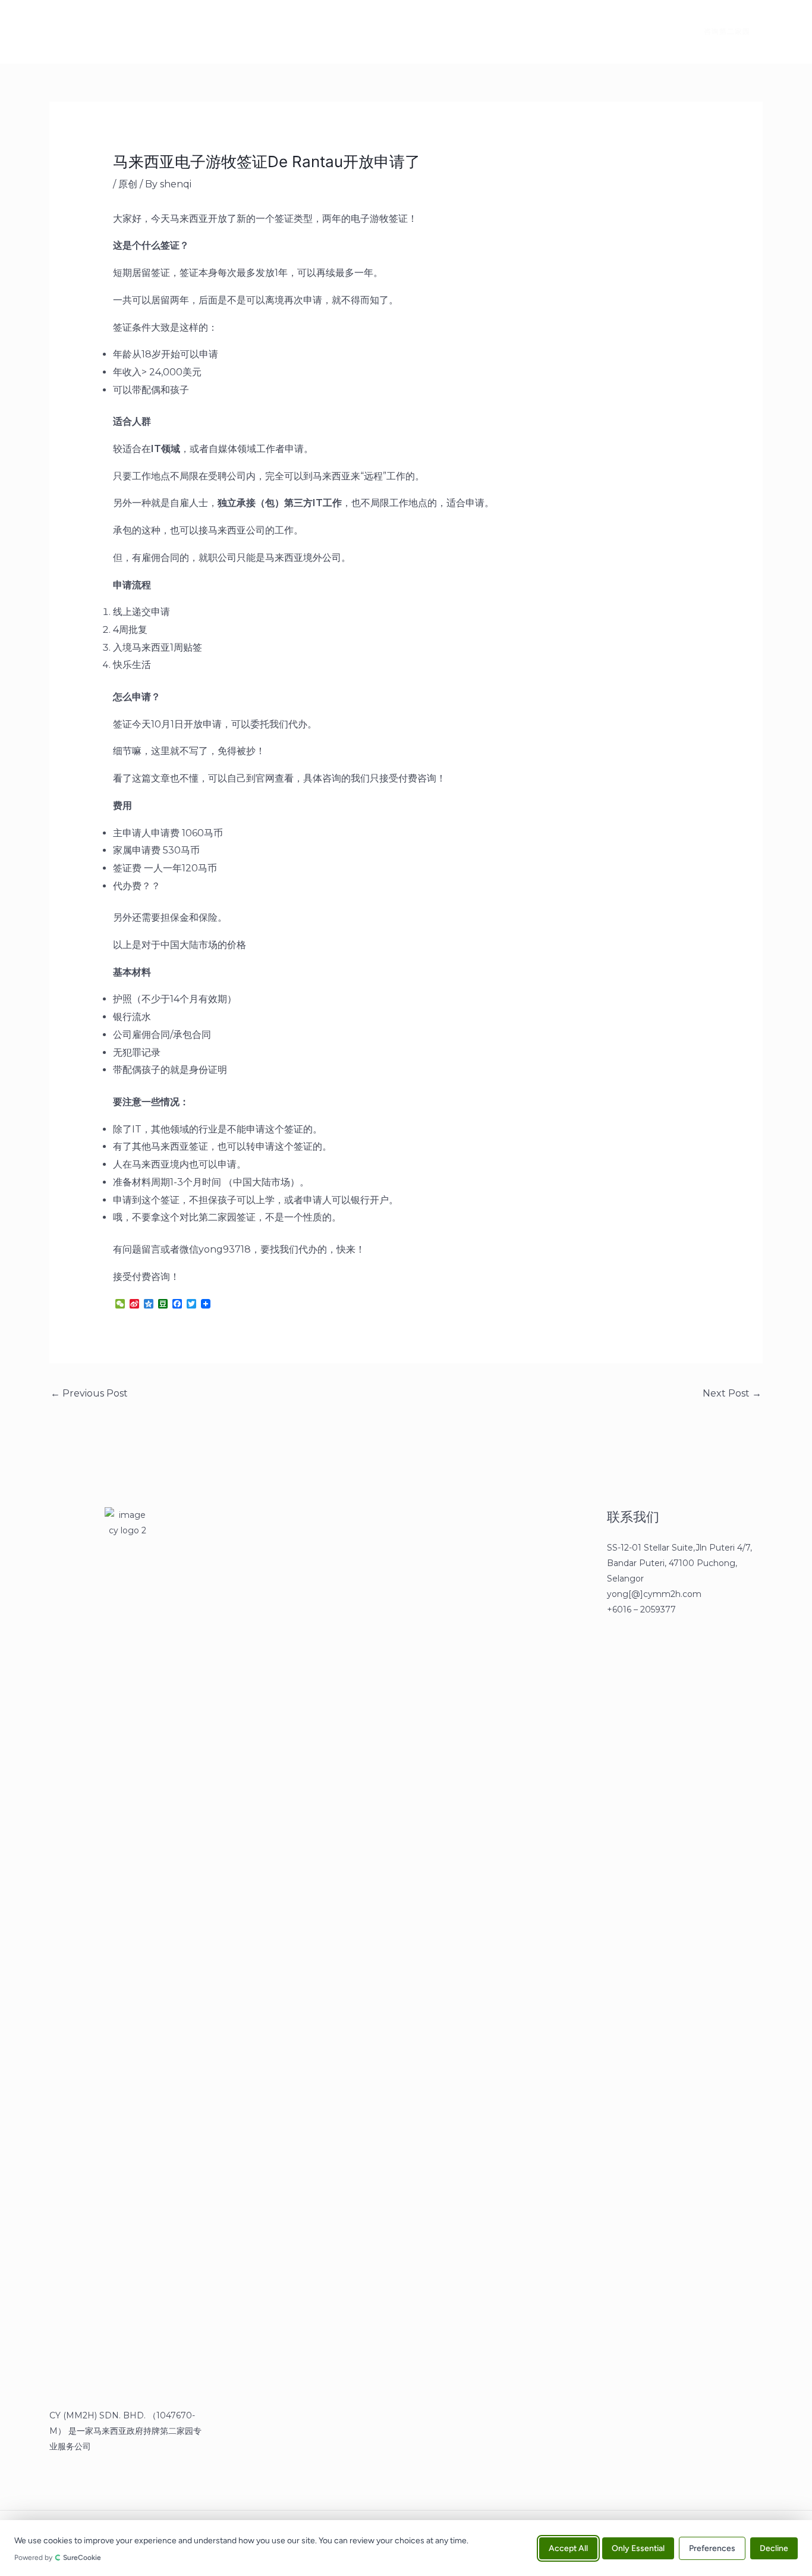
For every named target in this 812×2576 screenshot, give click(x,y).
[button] (720, 32)
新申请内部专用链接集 (262, 32)
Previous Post (89, 1393)
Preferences (712, 2548)
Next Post (732, 1393)
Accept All (568, 2548)
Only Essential (638, 2548)
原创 (128, 184)
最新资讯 (178, 32)
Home (122, 32)
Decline (774, 2548)
